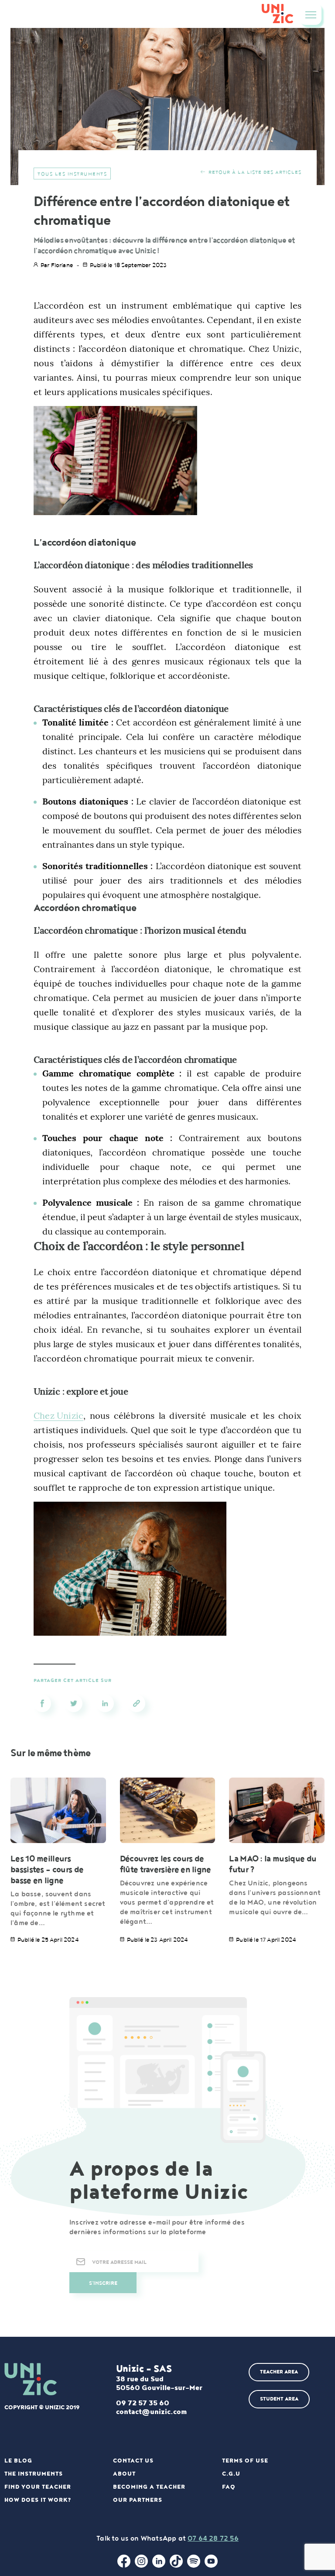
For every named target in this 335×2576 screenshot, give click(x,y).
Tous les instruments (72, 174)
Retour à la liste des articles (255, 172)
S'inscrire (103, 2283)
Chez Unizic (58, 1415)
